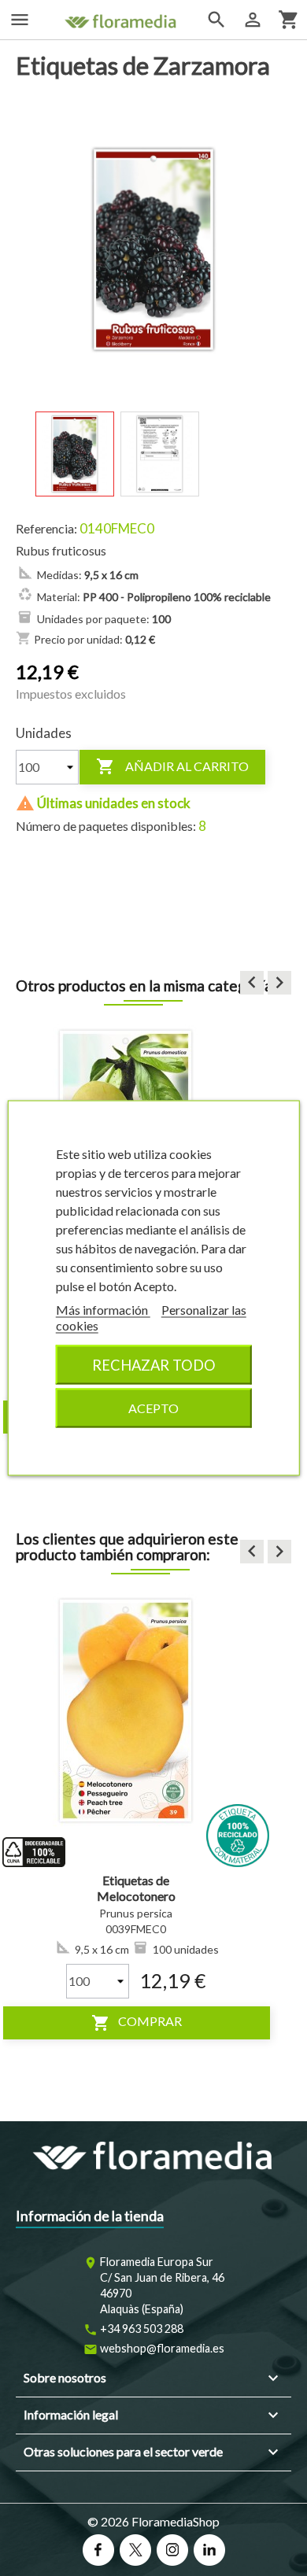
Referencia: (46, 528)
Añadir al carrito (172, 766)
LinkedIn (209, 2550)
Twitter (135, 2550)
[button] (252, 983)
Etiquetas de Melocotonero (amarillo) (136, 1896)
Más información (103, 1310)
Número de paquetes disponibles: (106, 826)
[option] (136, 1814)
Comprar (137, 2023)
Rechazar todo (154, 1365)
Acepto (153, 1408)
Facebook (98, 2550)
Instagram (172, 2550)
